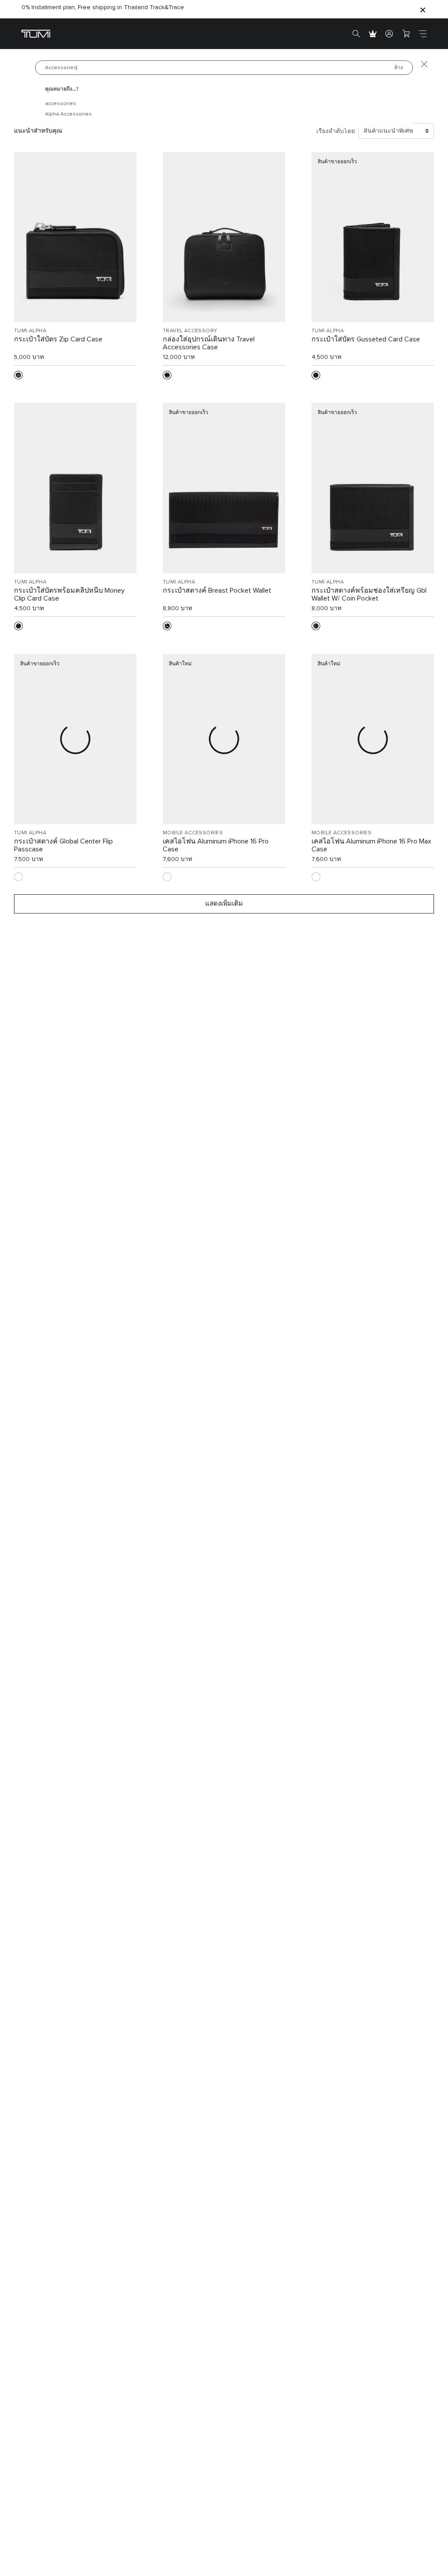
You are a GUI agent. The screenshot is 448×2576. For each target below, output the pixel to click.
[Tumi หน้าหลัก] (36, 33)
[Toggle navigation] (423, 34)
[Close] (423, 9)
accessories (61, 104)
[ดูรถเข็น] (406, 34)
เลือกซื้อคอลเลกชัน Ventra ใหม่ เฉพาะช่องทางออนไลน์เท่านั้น (104, 10)
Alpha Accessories (68, 114)
